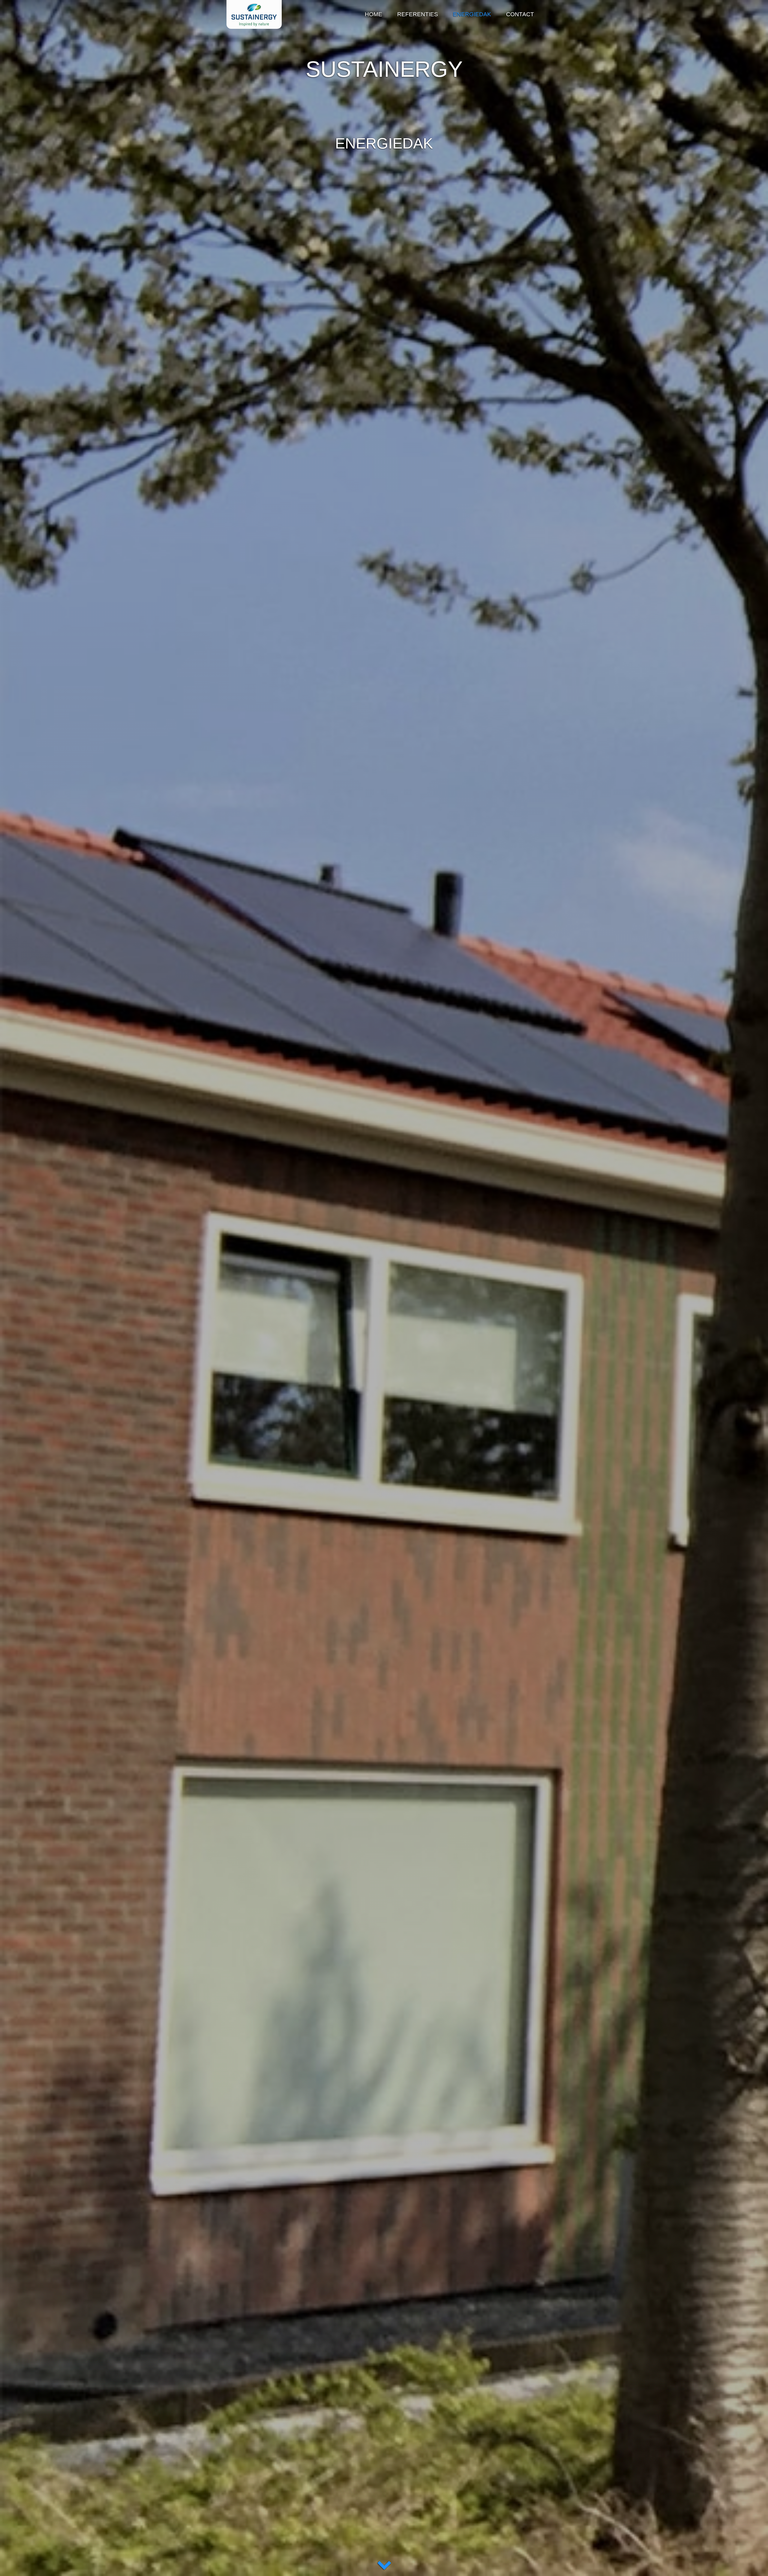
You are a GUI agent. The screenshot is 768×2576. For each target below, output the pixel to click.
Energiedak (472, 14)
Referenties (418, 14)
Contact (520, 14)
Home (373, 14)
